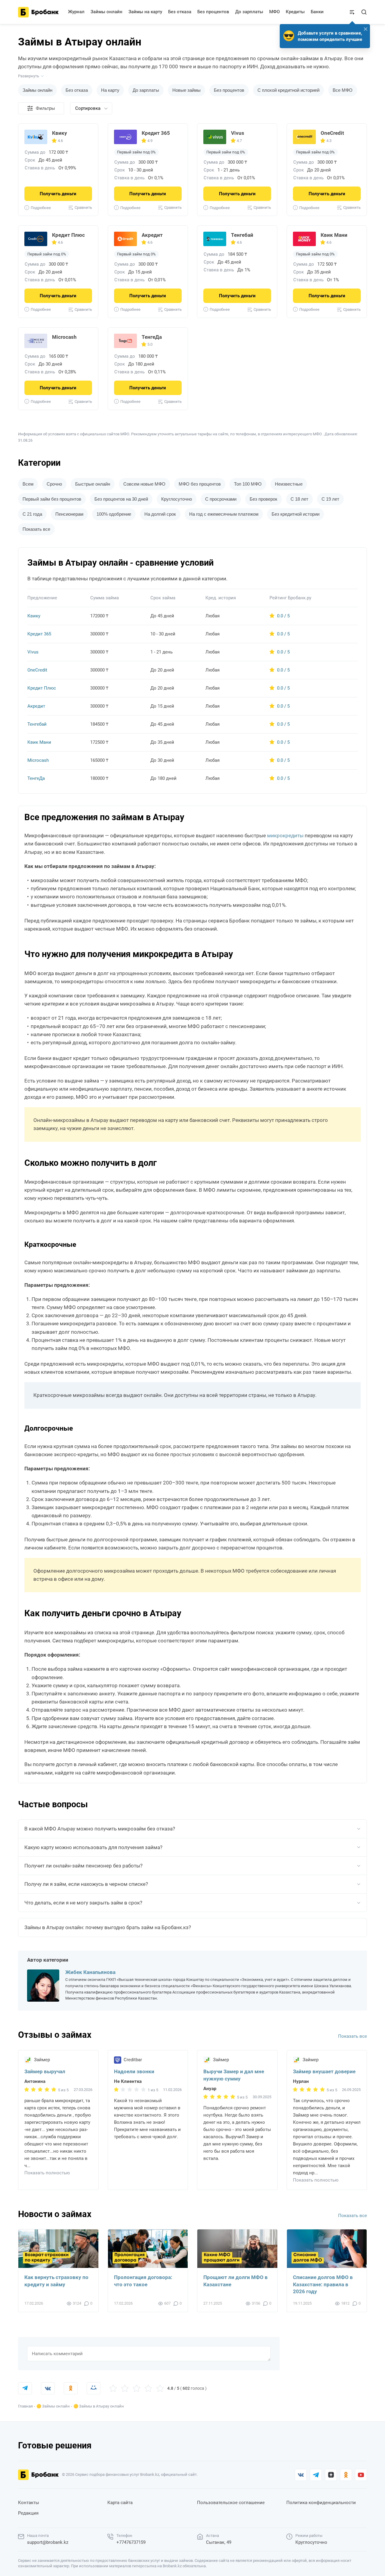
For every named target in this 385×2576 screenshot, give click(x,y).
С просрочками (221, 499)
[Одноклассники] (71, 2388)
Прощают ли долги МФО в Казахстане (236, 2281)
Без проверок (263, 499)
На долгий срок (160, 514)
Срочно (54, 484)
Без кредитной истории (296, 514)
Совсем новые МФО (144, 484)
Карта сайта (120, 2503)
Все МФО (343, 90)
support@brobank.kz (48, 2542)
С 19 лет (330, 499)
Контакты (29, 2503)
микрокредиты (285, 836)
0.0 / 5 (283, 616)
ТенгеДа (152, 337)
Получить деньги (58, 194)
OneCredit (332, 133)
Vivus (238, 133)
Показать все (353, 2036)
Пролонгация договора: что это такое (143, 2281)
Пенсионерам (69, 514)
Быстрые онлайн (93, 484)
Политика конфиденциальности (321, 2503)
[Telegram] (25, 2388)
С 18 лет (299, 499)
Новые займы (186, 90)
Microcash (64, 337)
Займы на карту (145, 12)
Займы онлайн (106, 12)
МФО (274, 12)
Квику (60, 133)
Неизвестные (289, 484)
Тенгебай (242, 235)
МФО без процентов (200, 484)
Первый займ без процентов (52, 499)
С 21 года (32, 514)
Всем (28, 484)
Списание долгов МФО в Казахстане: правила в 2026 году (323, 2284)
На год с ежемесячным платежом (224, 514)
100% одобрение (114, 514)
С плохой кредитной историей (288, 90)
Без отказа (180, 12)
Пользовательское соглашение (231, 2503)
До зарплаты (249, 12)
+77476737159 (131, 2542)
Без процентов (213, 12)
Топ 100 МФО (248, 484)
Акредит (152, 235)
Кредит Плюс (68, 235)
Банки (317, 12)
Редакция (28, 2513)
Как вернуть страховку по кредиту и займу (56, 2281)
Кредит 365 (156, 133)
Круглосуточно (177, 499)
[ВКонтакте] (48, 2388)
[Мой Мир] (94, 2388)
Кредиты (295, 12)
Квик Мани (334, 235)
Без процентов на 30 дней (121, 499)
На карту (110, 90)
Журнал (76, 12)
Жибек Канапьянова (90, 1972)
